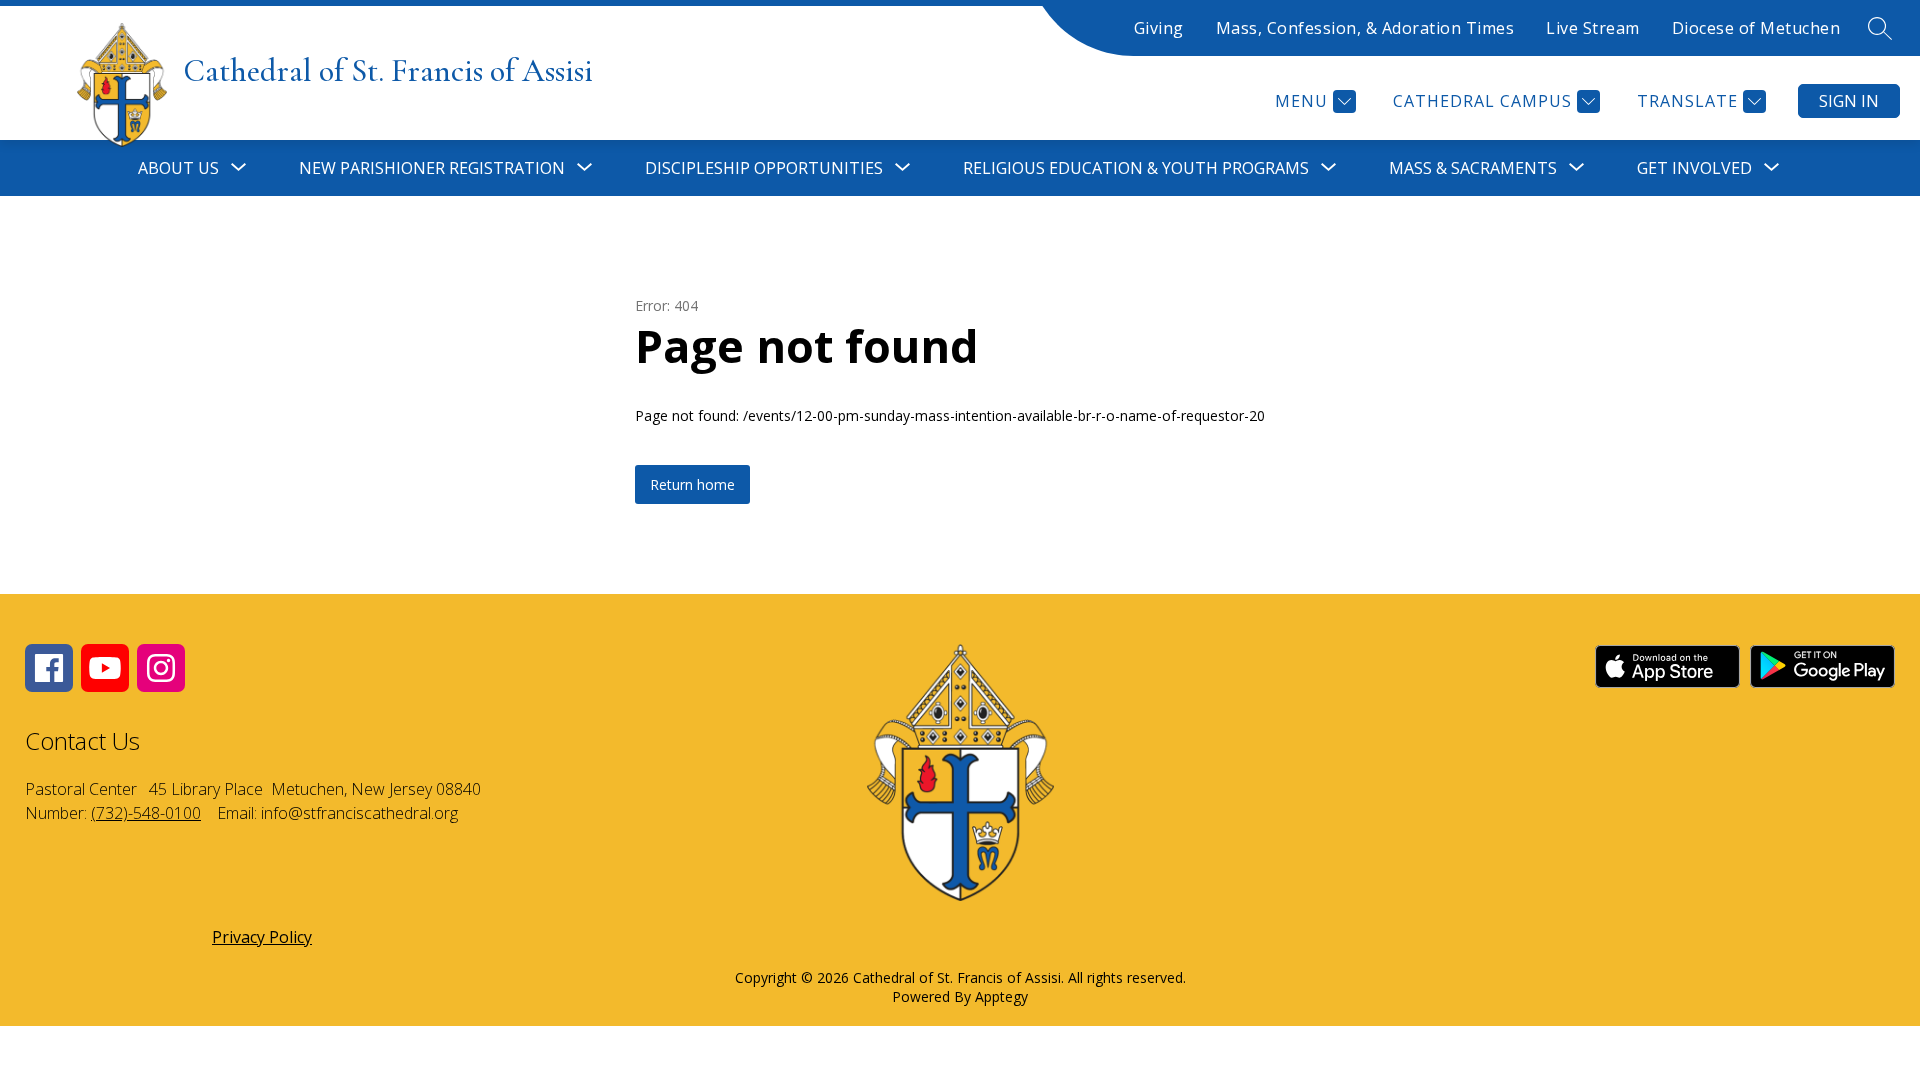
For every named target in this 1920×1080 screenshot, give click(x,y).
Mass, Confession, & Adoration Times (1365, 28)
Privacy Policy (262, 937)
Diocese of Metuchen (1756, 28)
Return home (692, 484)
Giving (1159, 28)
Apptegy (1001, 996)
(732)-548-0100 (146, 813)
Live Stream (1593, 28)
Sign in (1849, 101)
